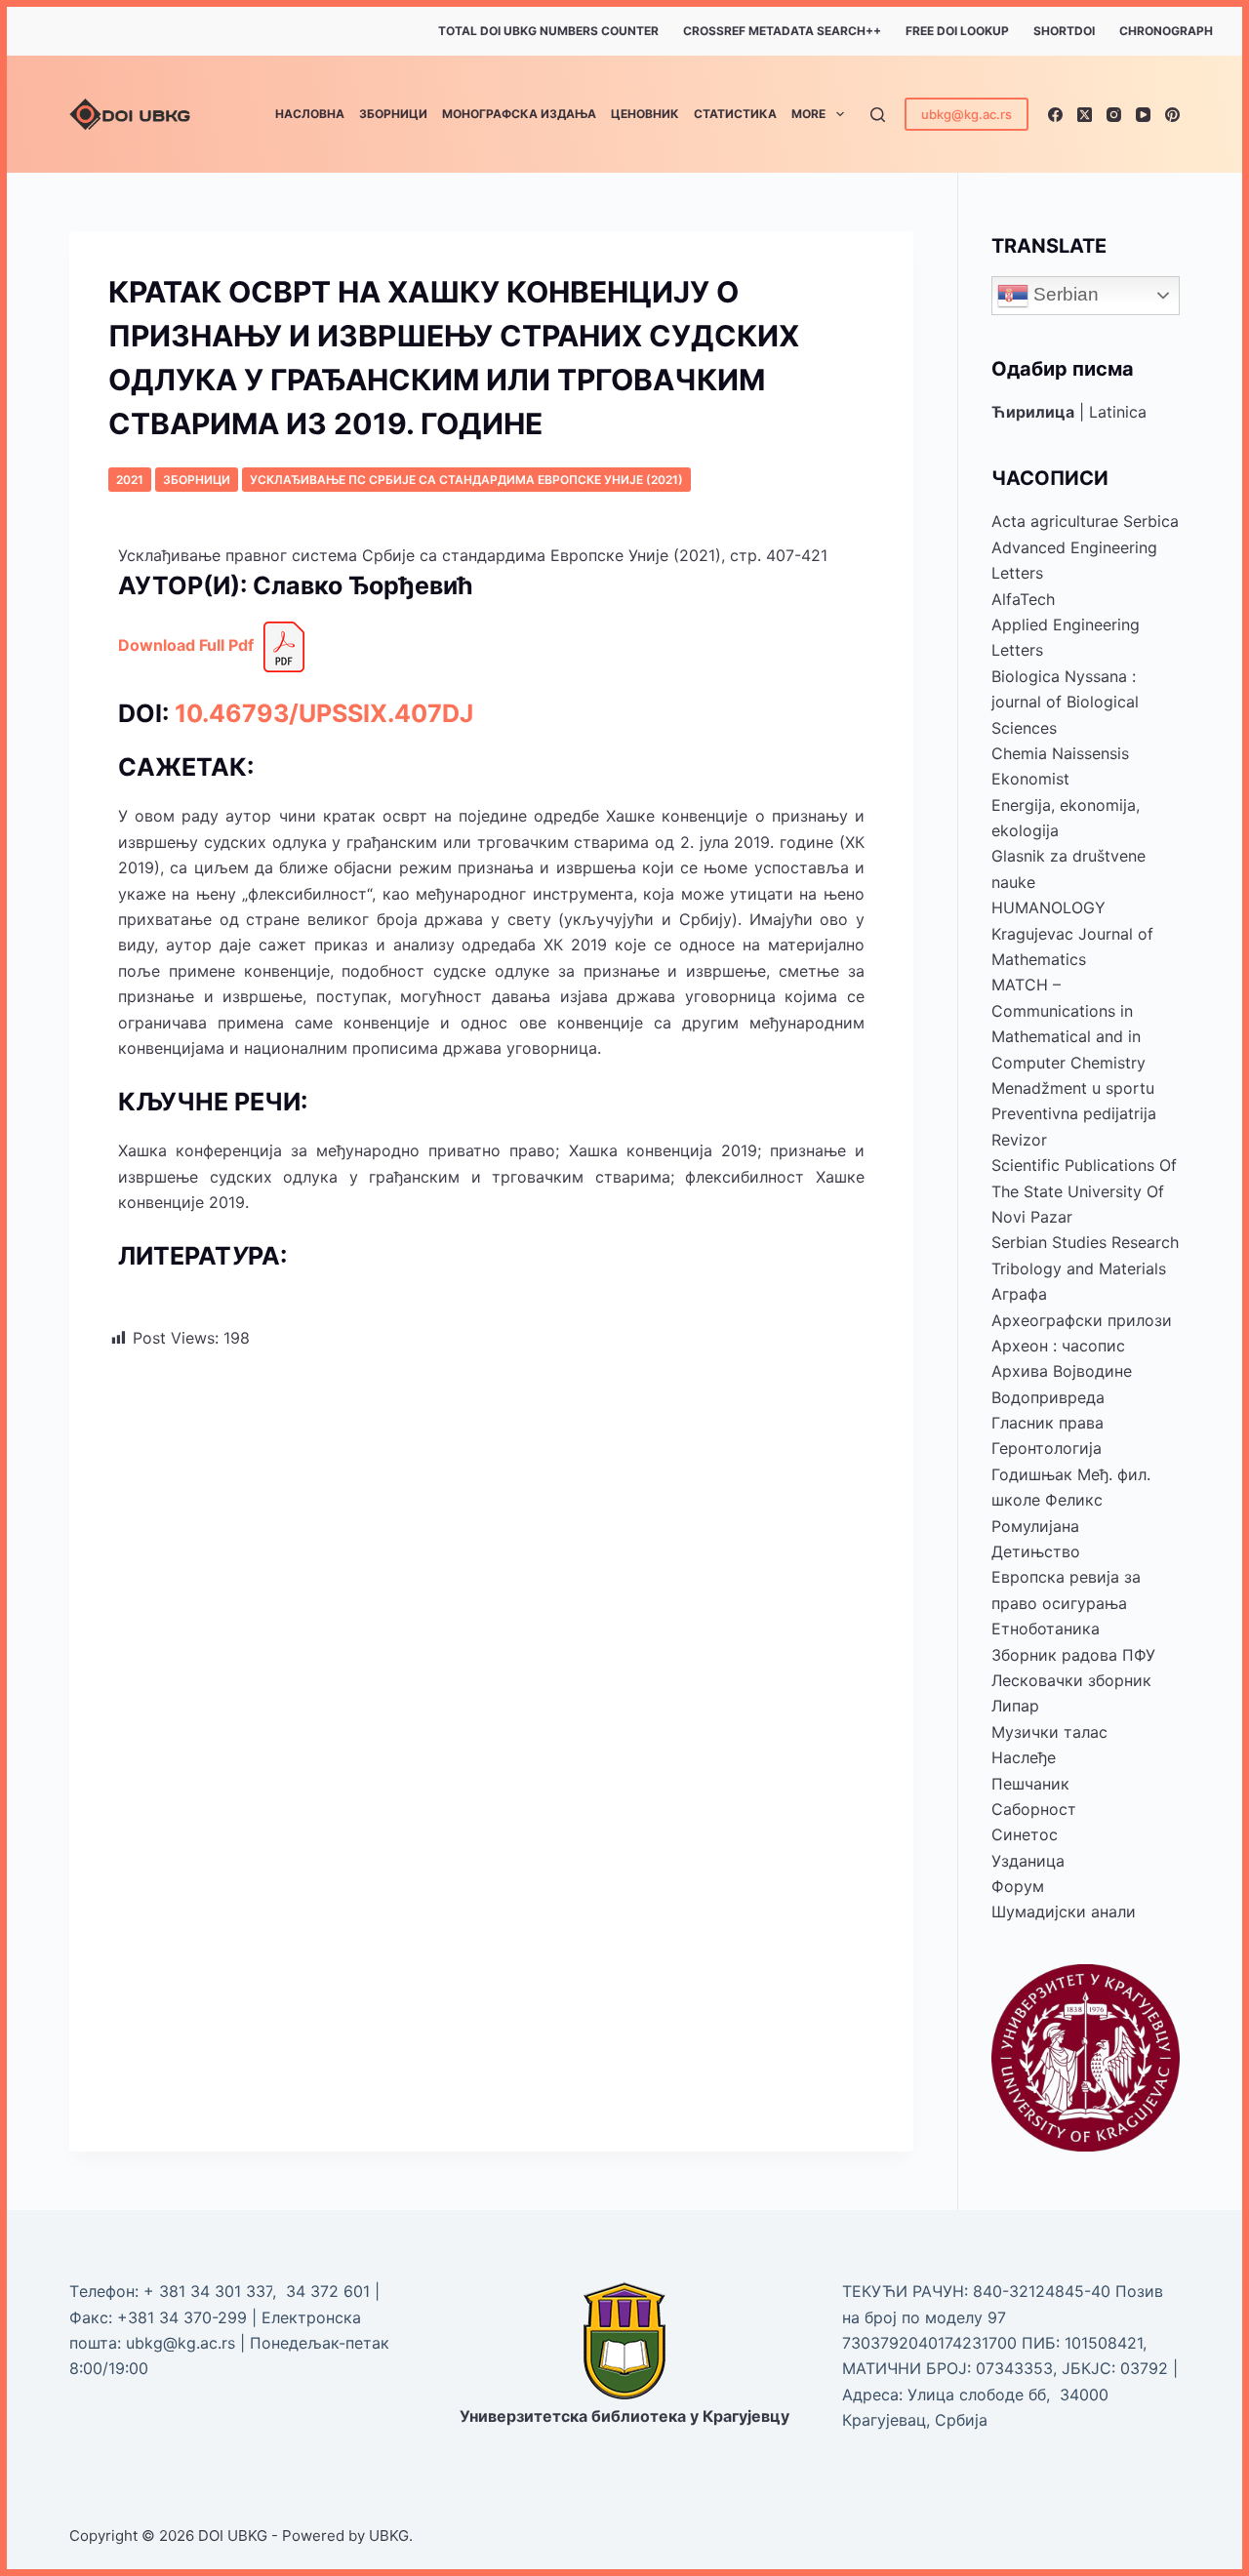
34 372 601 (330, 2291)
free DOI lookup (957, 31)
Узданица (1028, 1861)
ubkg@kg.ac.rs (967, 114)
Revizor (1019, 1140)
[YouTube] (1143, 115)
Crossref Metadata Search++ (782, 31)
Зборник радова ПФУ (1073, 1655)
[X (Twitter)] (1085, 115)
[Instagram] (1114, 115)
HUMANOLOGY (1048, 907)
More (808, 114)
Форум (1018, 1886)
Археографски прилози (1082, 1320)
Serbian (1064, 294)
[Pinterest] (1172, 115)
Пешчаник (1030, 1784)
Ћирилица (1033, 412)
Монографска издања (519, 114)
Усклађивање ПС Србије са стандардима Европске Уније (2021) (466, 480)
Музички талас (1049, 1732)
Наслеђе (1024, 1757)
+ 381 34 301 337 (208, 2291)
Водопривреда (1048, 1397)
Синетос (1025, 1834)
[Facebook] (1055, 115)
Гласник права (1048, 1423)
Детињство (1036, 1551)
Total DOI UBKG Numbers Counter (548, 31)
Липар (1015, 1706)
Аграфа (1019, 1294)
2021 (130, 480)
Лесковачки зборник (1071, 1680)
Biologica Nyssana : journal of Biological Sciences (1065, 702)
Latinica (1118, 412)
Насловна (310, 114)
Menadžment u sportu (1073, 1088)
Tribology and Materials (1079, 1268)
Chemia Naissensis (1060, 753)
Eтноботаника (1046, 1629)
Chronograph (1166, 31)
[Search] (878, 115)
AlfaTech (1023, 599)
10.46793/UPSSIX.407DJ (324, 713)
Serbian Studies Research (1085, 1242)
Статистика (735, 114)
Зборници (393, 114)
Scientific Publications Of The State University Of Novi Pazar (1084, 1191)
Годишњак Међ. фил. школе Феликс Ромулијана (1071, 1500)
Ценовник (645, 114)
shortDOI (1064, 31)
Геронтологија (1047, 1448)
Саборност (1034, 1809)
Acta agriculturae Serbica (1085, 521)
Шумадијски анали (1064, 1912)
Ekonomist (1030, 779)
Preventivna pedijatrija (1074, 1113)
